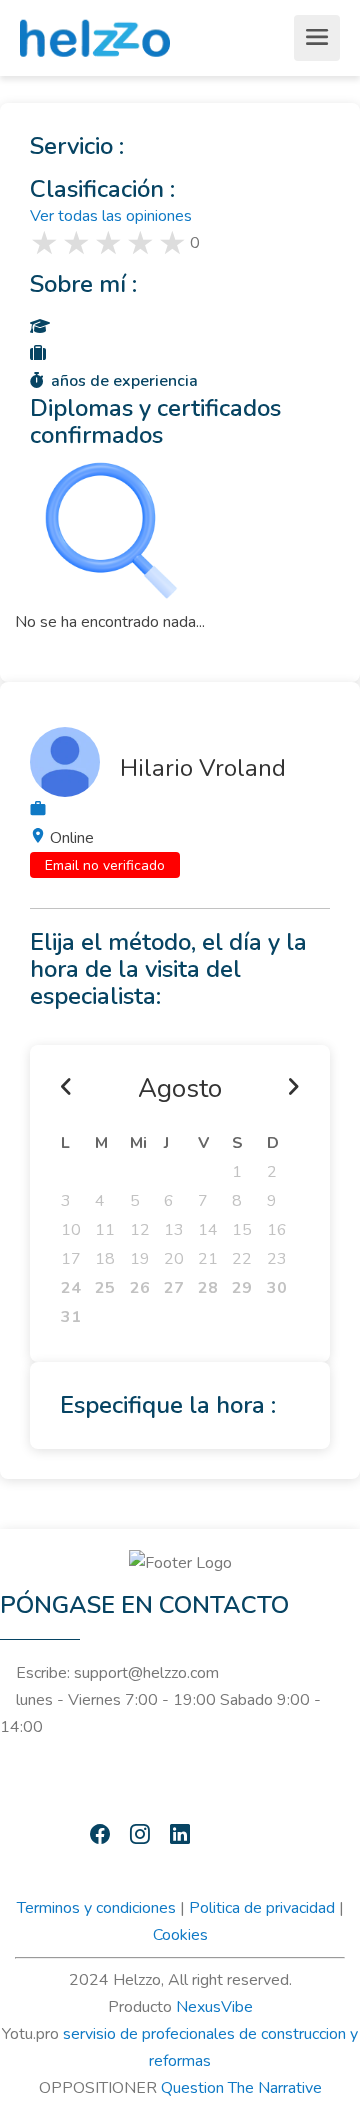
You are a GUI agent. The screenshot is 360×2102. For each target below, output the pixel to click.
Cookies (180, 1935)
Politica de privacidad (262, 1908)
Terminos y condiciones (96, 1908)
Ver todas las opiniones (111, 216)
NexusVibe (214, 2007)
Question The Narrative (241, 2088)
